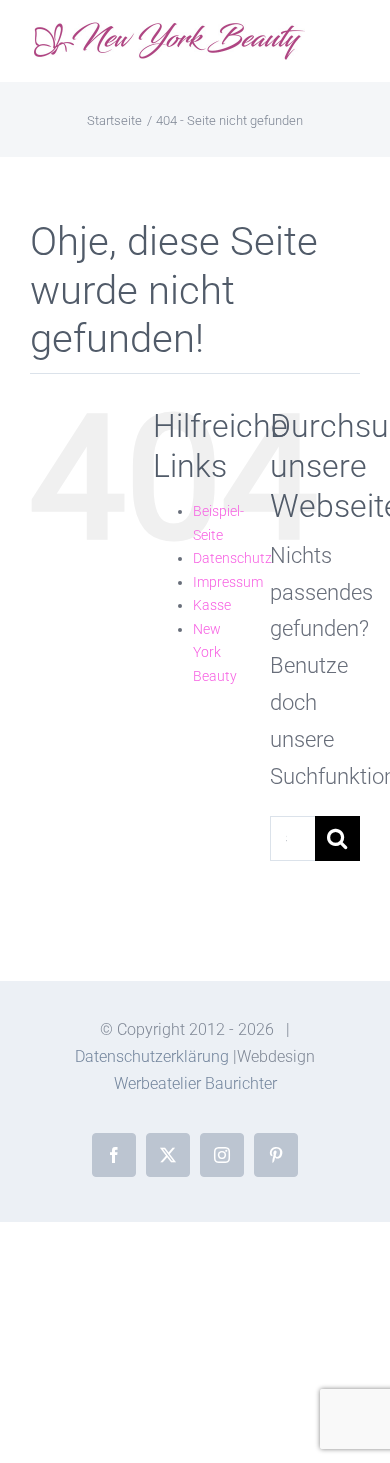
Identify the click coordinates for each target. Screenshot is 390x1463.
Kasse (212, 605)
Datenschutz (232, 558)
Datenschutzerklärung (152, 1056)
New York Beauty (215, 652)
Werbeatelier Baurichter (195, 1083)
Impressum (228, 582)
